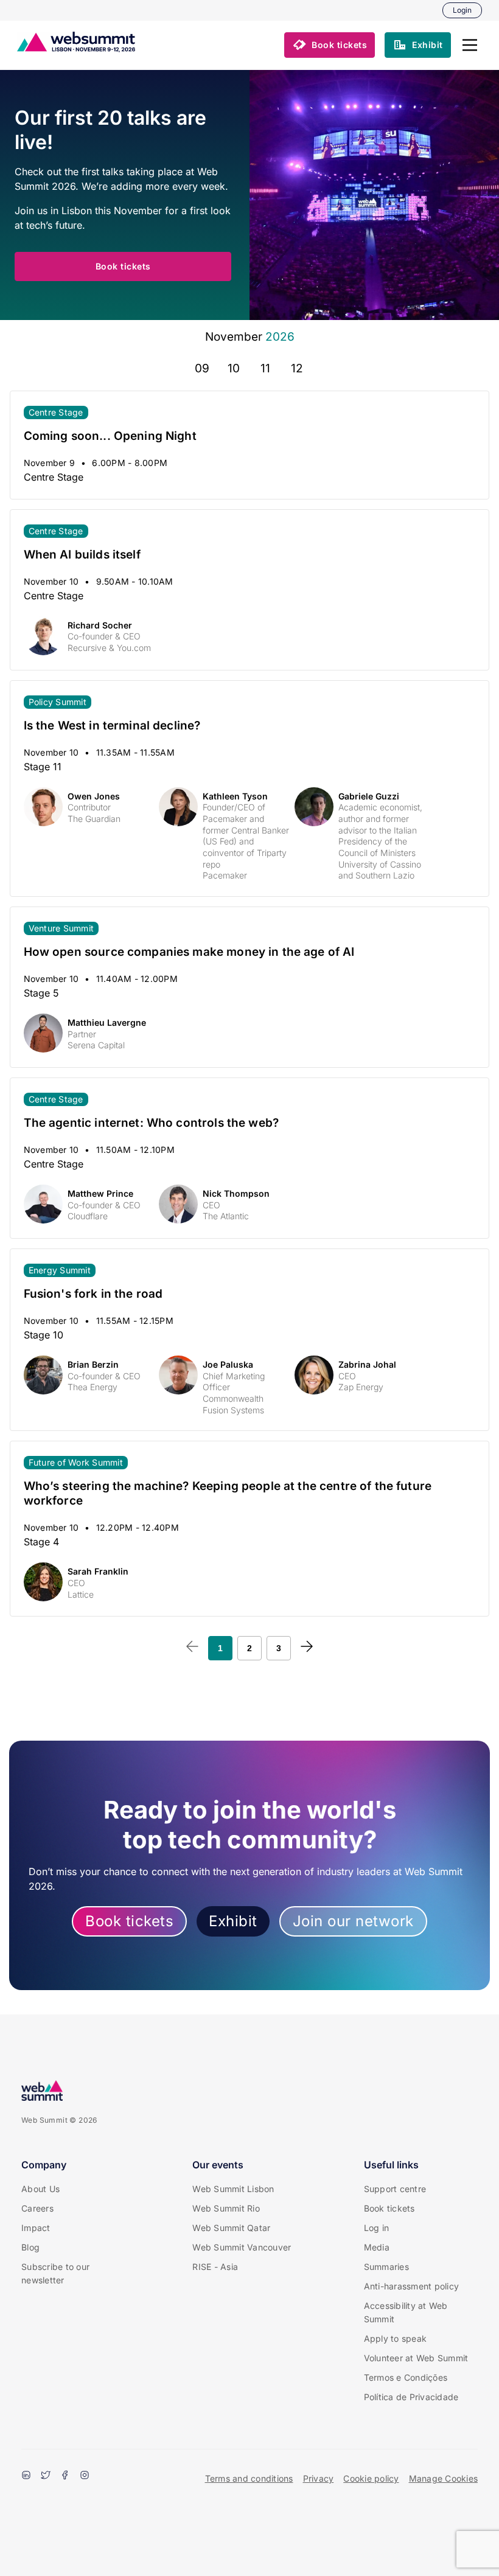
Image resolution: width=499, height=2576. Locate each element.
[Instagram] (85, 2476)
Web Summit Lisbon (233, 2189)
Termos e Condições (406, 2377)
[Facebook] (65, 2476)
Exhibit (233, 1921)
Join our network (353, 1921)
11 (265, 368)
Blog (30, 2247)
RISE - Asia (215, 2267)
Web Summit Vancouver (242, 2247)
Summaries (386, 2267)
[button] (470, 45)
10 (234, 368)
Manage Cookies (444, 2478)
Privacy (319, 2478)
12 (297, 368)
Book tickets (129, 1921)
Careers (37, 2208)
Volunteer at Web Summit (416, 2358)
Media (377, 2247)
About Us (40, 2189)
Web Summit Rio (226, 2208)
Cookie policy (371, 2478)
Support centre (395, 2189)
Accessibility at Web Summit (406, 2312)
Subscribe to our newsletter (55, 2273)
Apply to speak (396, 2338)
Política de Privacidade (411, 2397)
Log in (377, 2228)
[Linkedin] (26, 2476)
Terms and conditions (249, 2478)
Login (462, 10)
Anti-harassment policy (412, 2286)
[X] (46, 2476)
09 (202, 368)
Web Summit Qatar (231, 2228)
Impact (36, 2228)
